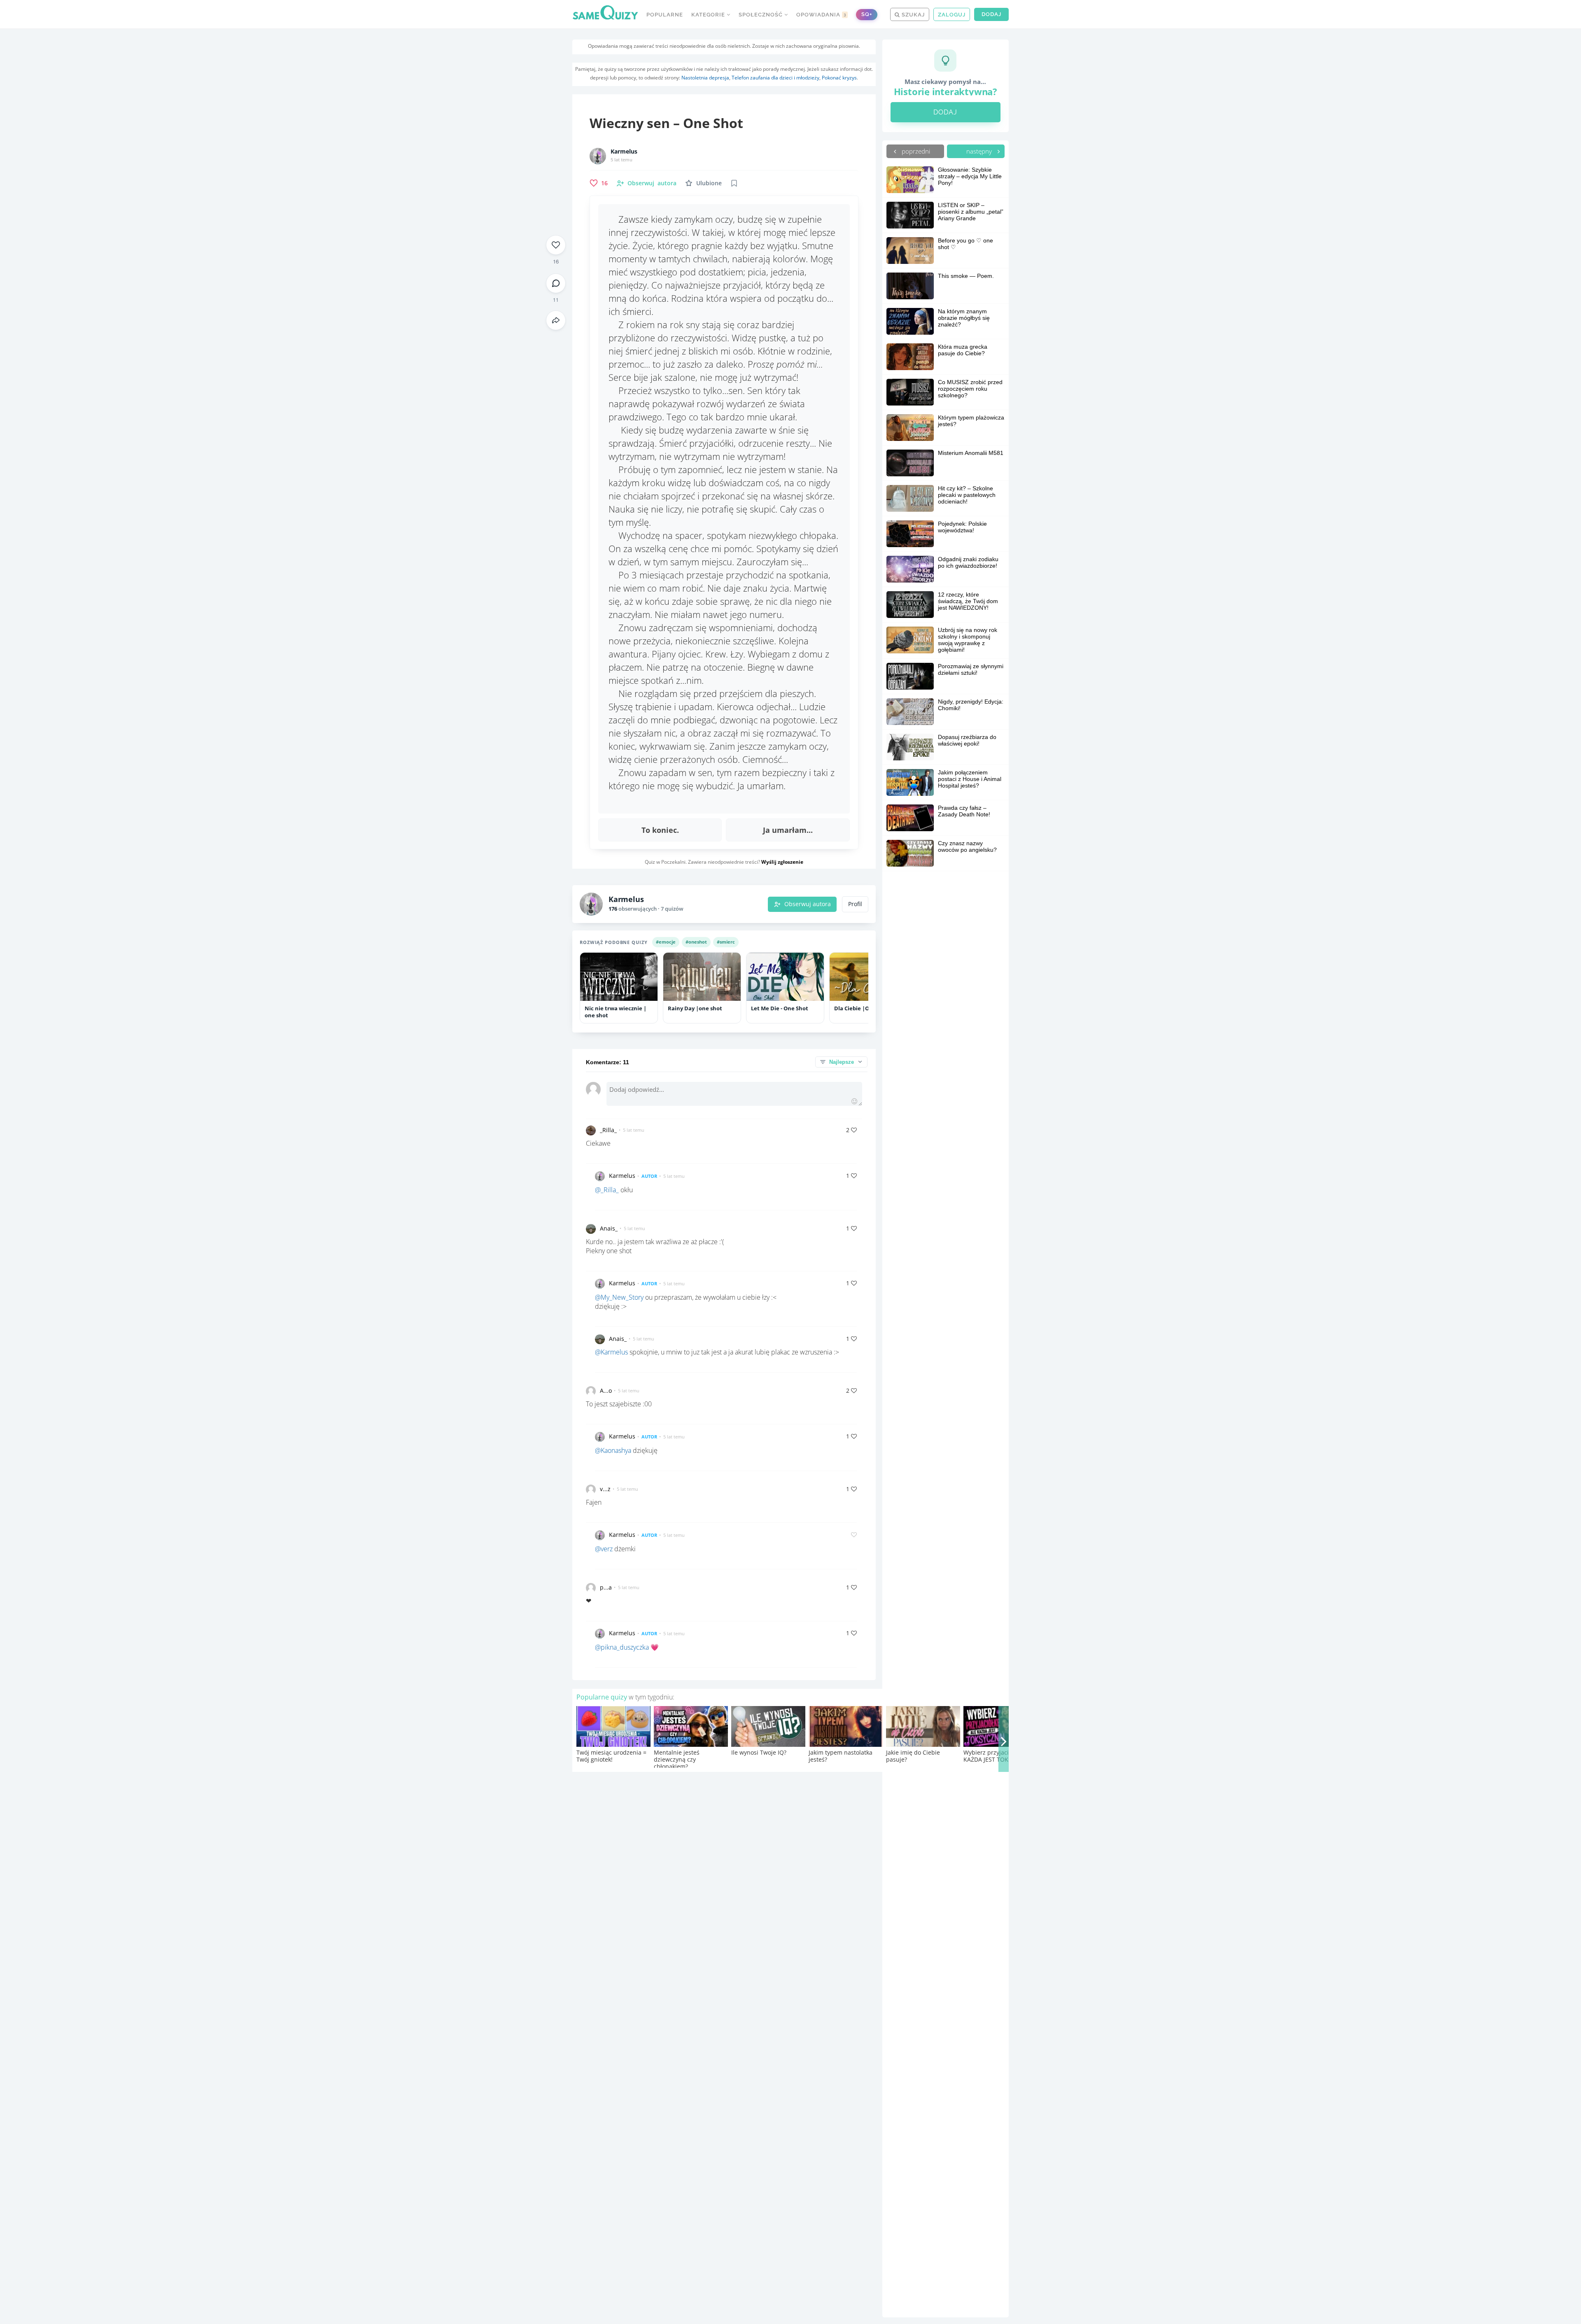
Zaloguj (952, 15)
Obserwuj (652, 183)
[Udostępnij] (556, 320)
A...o (606, 1390)
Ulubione (709, 183)
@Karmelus (611, 1352)
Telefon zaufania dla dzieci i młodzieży (775, 78)
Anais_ (609, 1228)
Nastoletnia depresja (705, 78)
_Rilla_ (608, 1130)
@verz (604, 1549)
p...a (606, 1587)
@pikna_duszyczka (622, 1647)
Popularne (665, 15)
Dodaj (991, 14)
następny (980, 151)
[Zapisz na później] (734, 183)
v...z (605, 1489)
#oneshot (696, 942)
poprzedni (915, 151)
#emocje (666, 942)
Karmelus (624, 152)
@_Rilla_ (607, 1190)
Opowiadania (821, 15)
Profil (855, 904)
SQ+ (867, 14)
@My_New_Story (619, 1297)
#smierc (726, 942)
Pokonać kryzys (839, 78)
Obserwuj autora (808, 904)
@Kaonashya (613, 1450)
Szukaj (912, 15)
